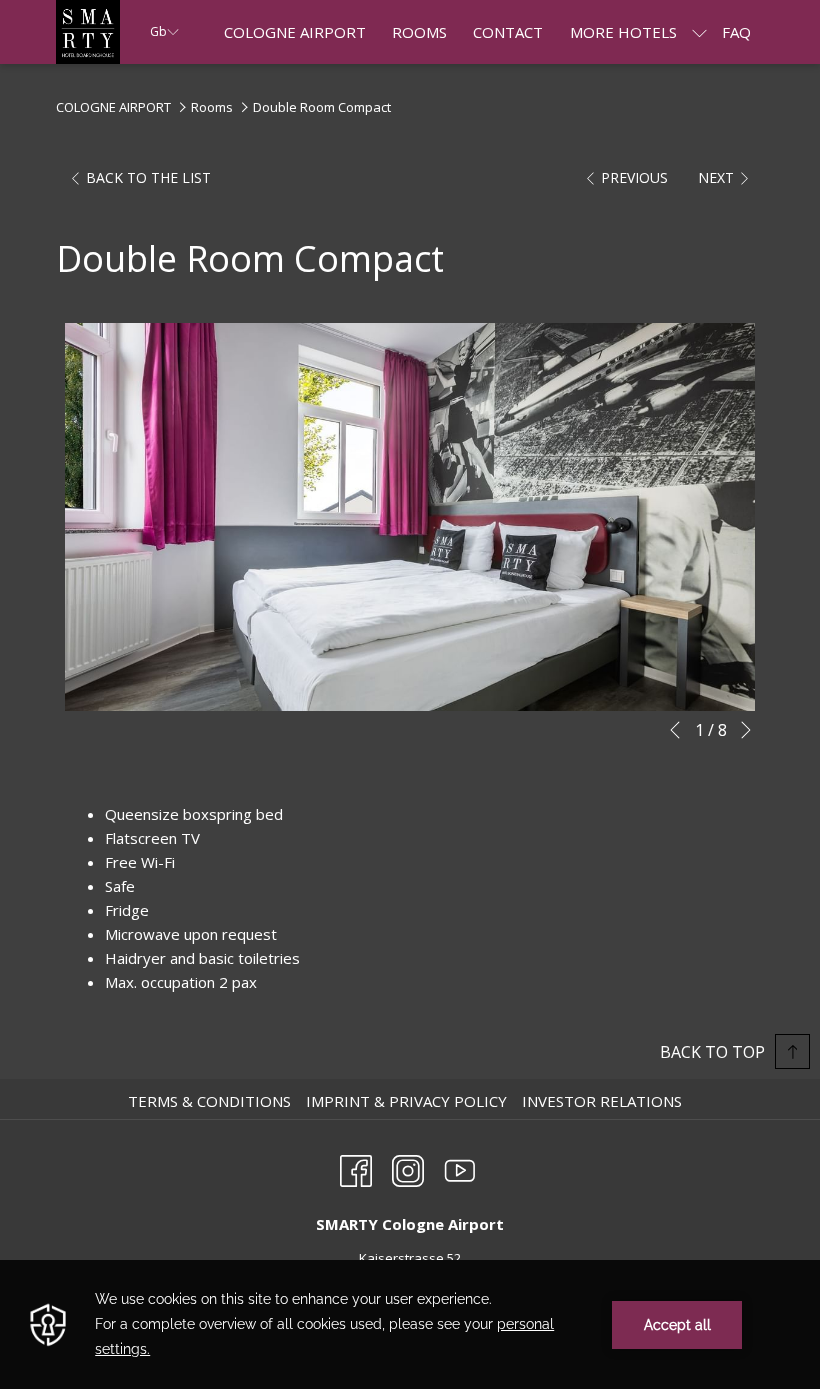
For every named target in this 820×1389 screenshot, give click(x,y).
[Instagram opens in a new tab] (408, 1167)
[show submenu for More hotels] (699, 32)
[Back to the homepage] (88, 32)
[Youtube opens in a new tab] (460, 1167)
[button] (410, 517)
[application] (410, 1324)
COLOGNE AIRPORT (113, 107)
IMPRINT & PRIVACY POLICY (409, 1101)
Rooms (212, 107)
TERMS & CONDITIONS (212, 1101)
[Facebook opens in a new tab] (356, 1167)
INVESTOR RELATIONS (604, 1101)
